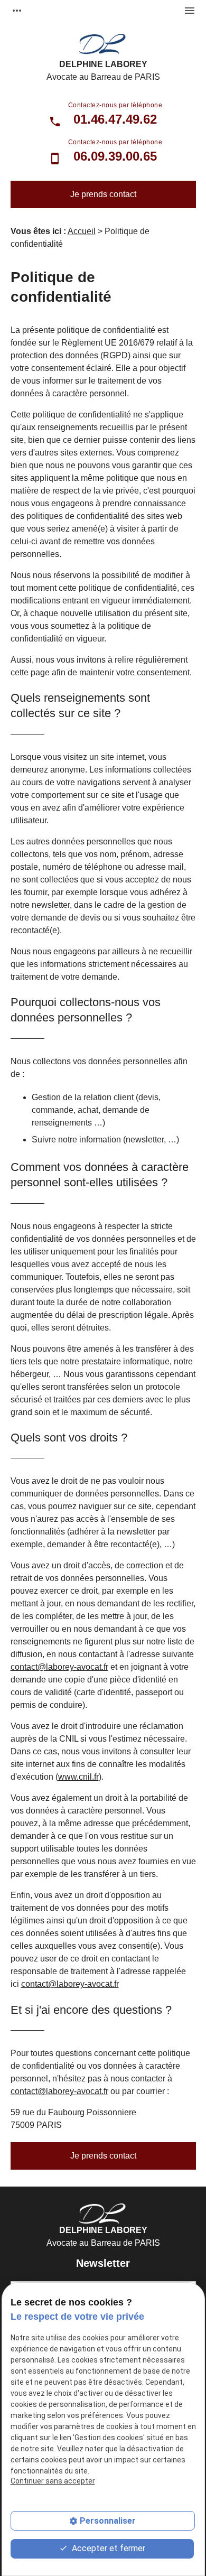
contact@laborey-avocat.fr (59, 1667)
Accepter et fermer (107, 2548)
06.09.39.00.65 (115, 156)
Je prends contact (103, 194)
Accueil (82, 231)
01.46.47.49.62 (115, 119)
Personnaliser (108, 2521)
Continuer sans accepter (53, 2481)
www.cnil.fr (78, 1777)
